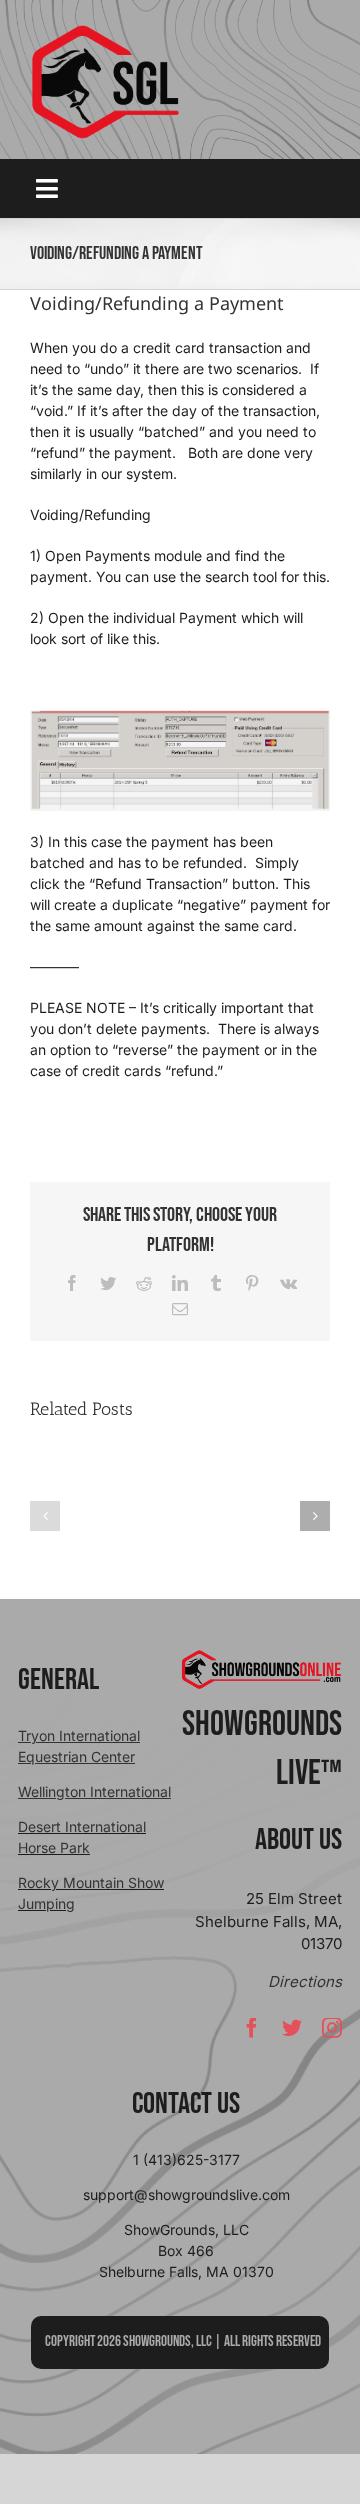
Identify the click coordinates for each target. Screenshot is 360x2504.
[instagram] (332, 2028)
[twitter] (292, 2028)
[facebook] (252, 2028)
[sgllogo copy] (105, 31)
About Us (298, 1840)
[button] (45, 1516)
